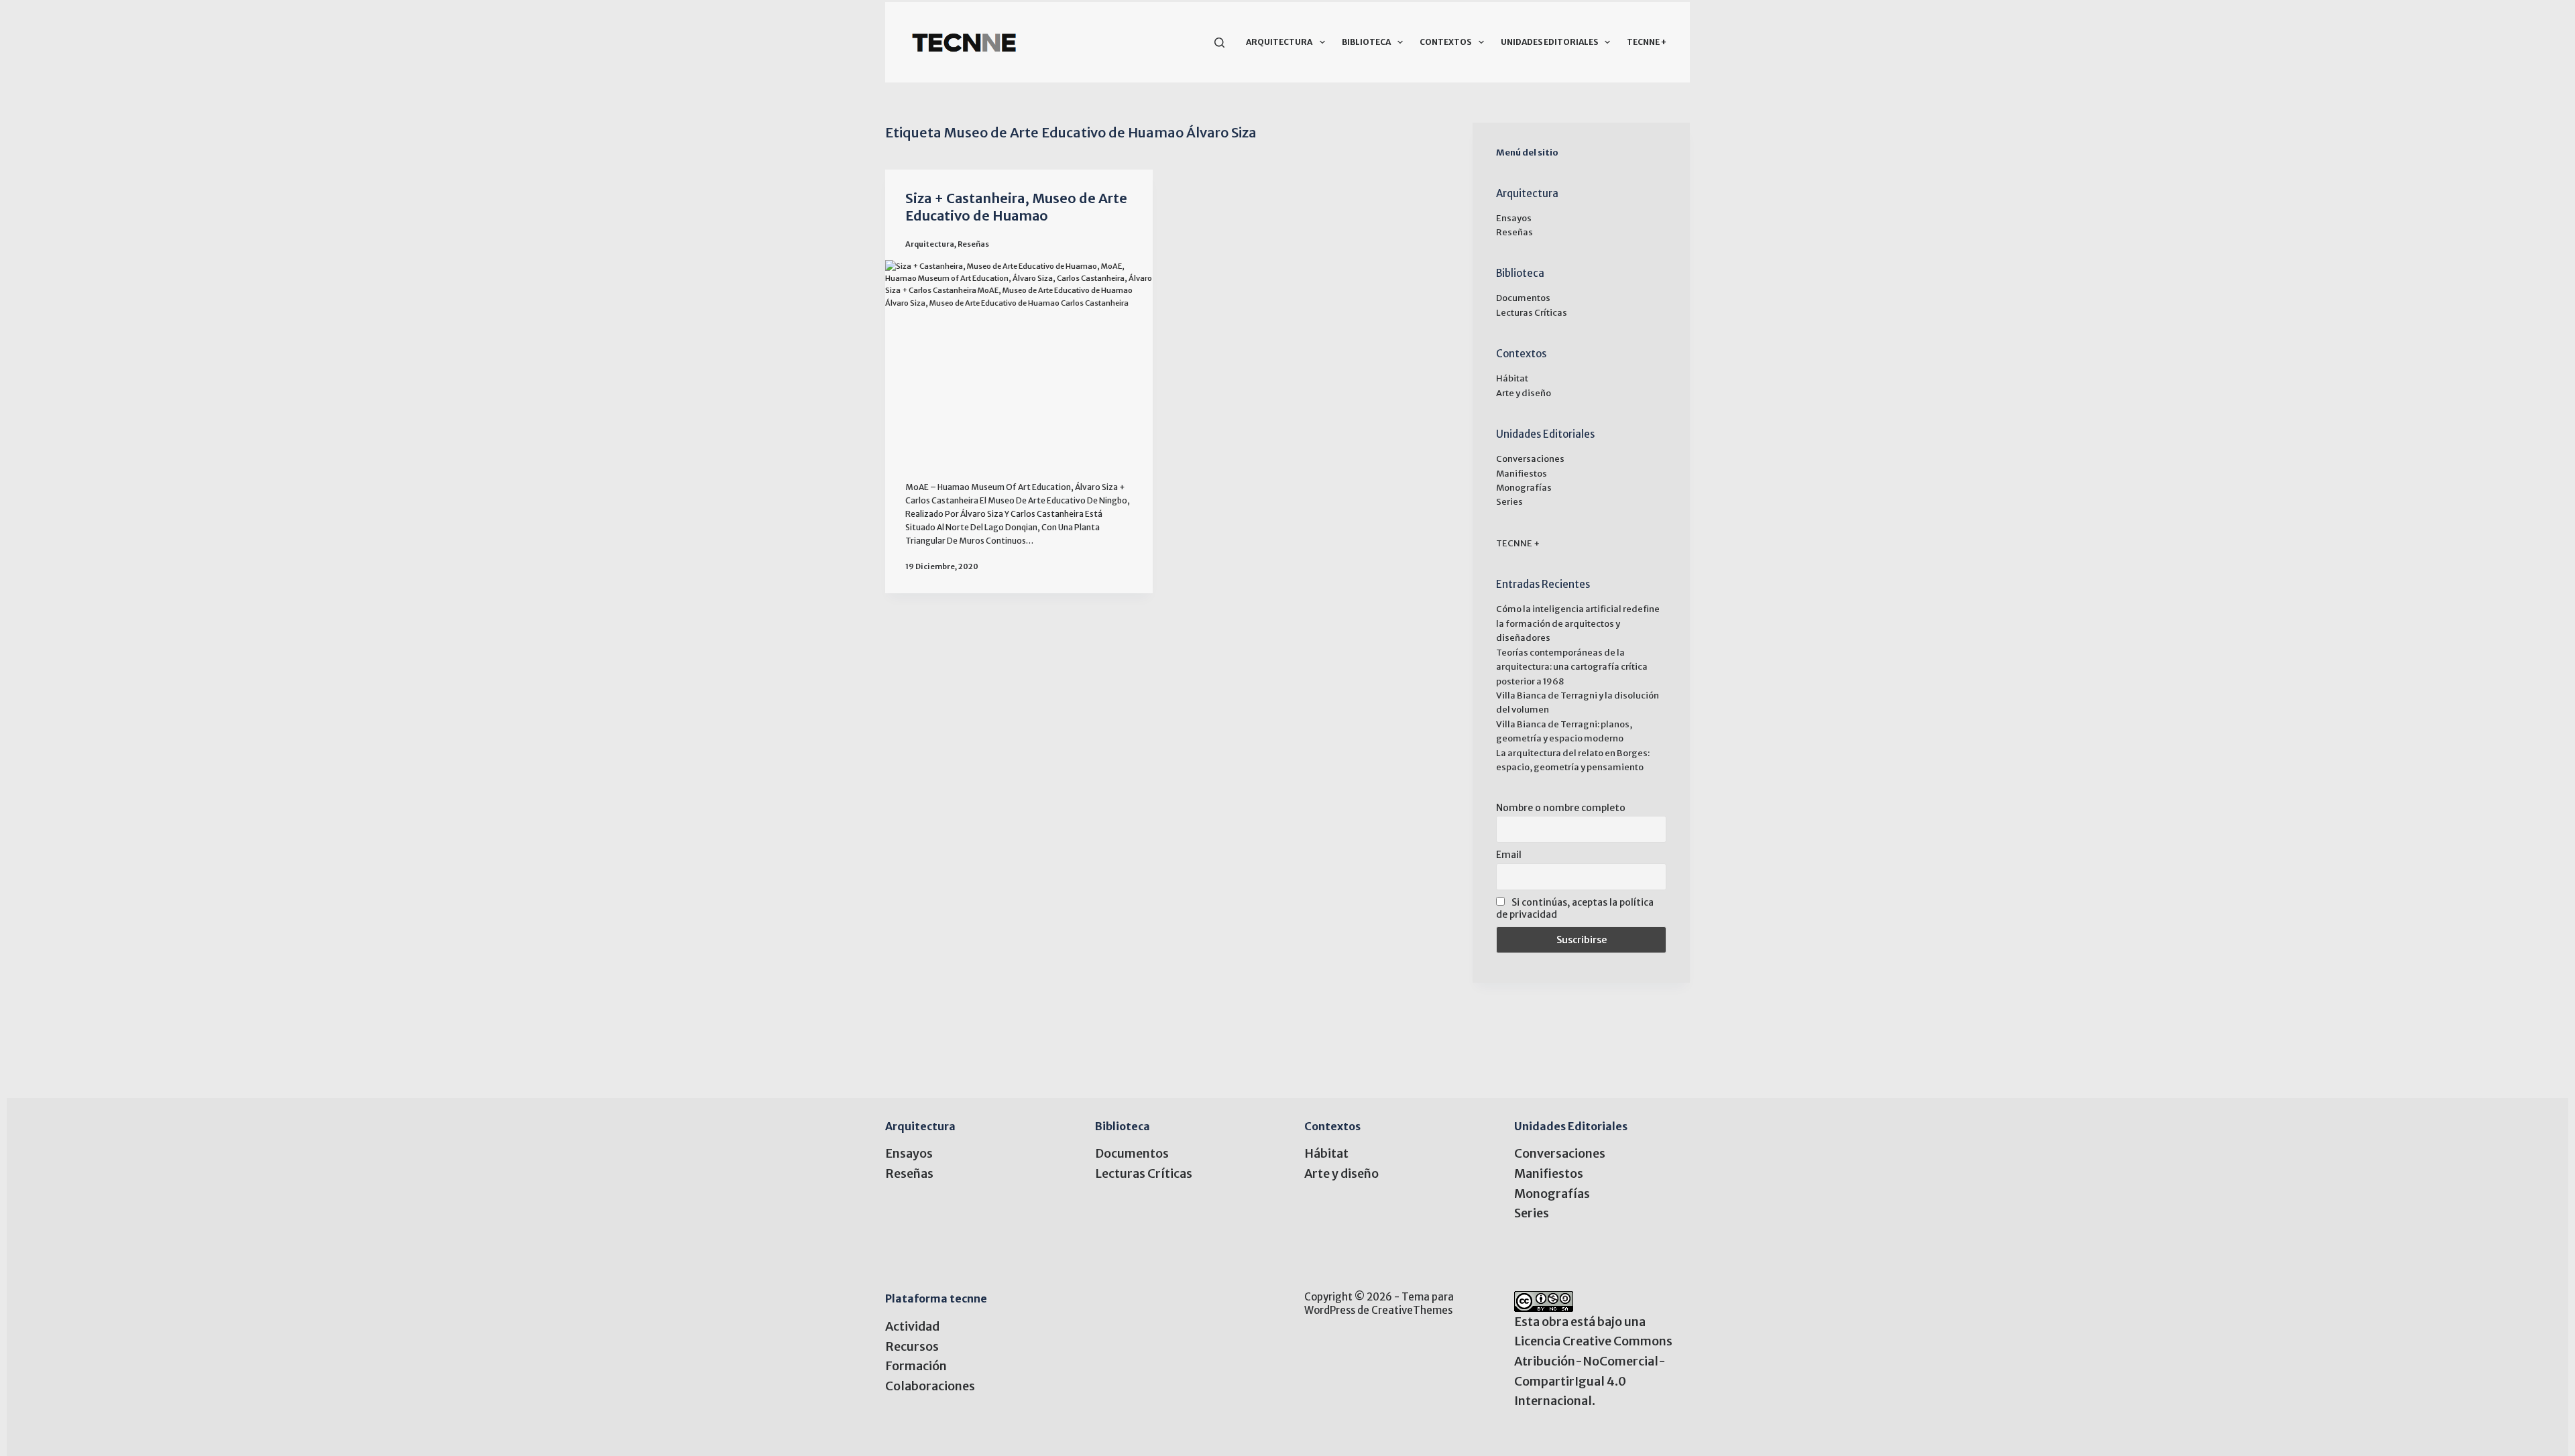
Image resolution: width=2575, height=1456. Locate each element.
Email (1509, 855)
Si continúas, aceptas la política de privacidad (1575, 908)
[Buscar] (1219, 43)
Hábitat (1512, 378)
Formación (916, 1366)
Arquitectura (1279, 42)
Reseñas (973, 244)
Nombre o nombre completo (1561, 808)
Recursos (912, 1346)
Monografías (1524, 488)
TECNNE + (1647, 42)
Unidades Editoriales (1549, 42)
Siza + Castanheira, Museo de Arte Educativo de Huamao (1016, 207)
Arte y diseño (1524, 393)
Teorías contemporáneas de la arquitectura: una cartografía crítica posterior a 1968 (1572, 667)
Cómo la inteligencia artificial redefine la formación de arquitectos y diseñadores (1578, 623)
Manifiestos (1522, 474)
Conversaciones (1530, 459)
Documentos (1523, 298)
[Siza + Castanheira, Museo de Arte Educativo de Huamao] (1019, 360)
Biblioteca (1366, 42)
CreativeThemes (1412, 1310)
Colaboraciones (930, 1386)
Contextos (1445, 42)
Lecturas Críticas (1532, 313)
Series (1509, 502)
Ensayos (1514, 218)
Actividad (912, 1326)
